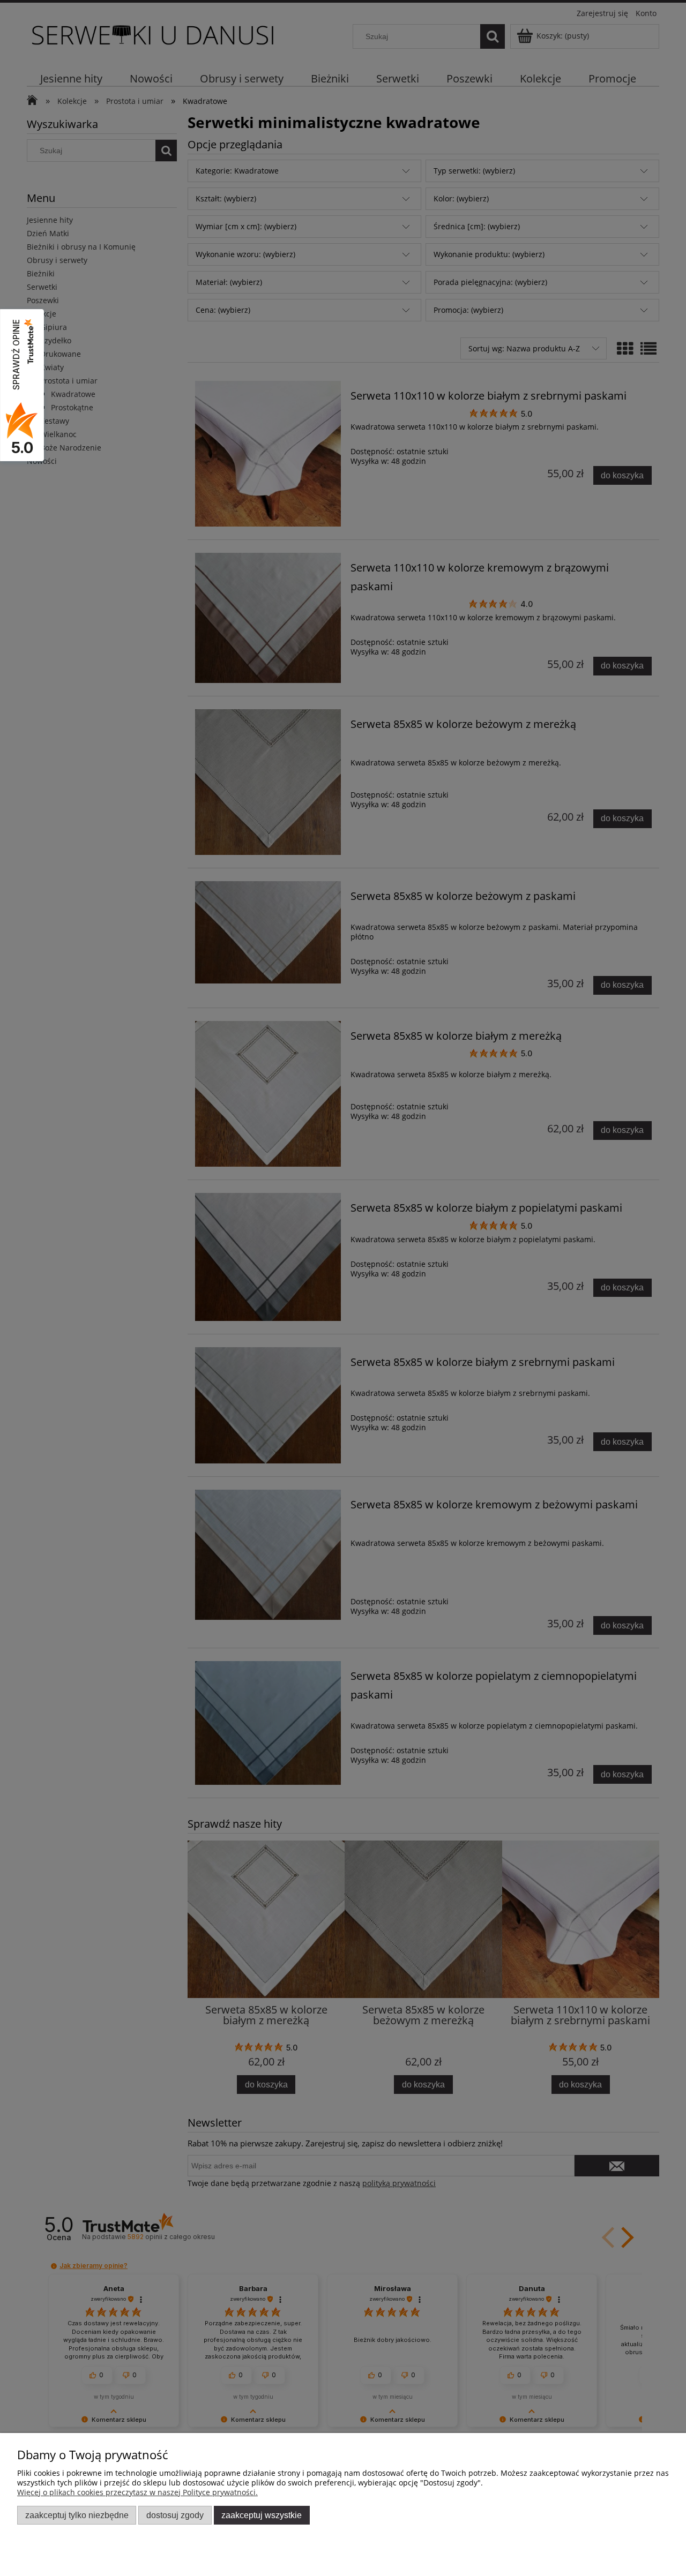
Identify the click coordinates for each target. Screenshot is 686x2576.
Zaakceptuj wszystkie (262, 2515)
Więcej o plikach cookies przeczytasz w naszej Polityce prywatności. (137, 2492)
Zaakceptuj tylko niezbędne (77, 2515)
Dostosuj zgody (175, 2515)
